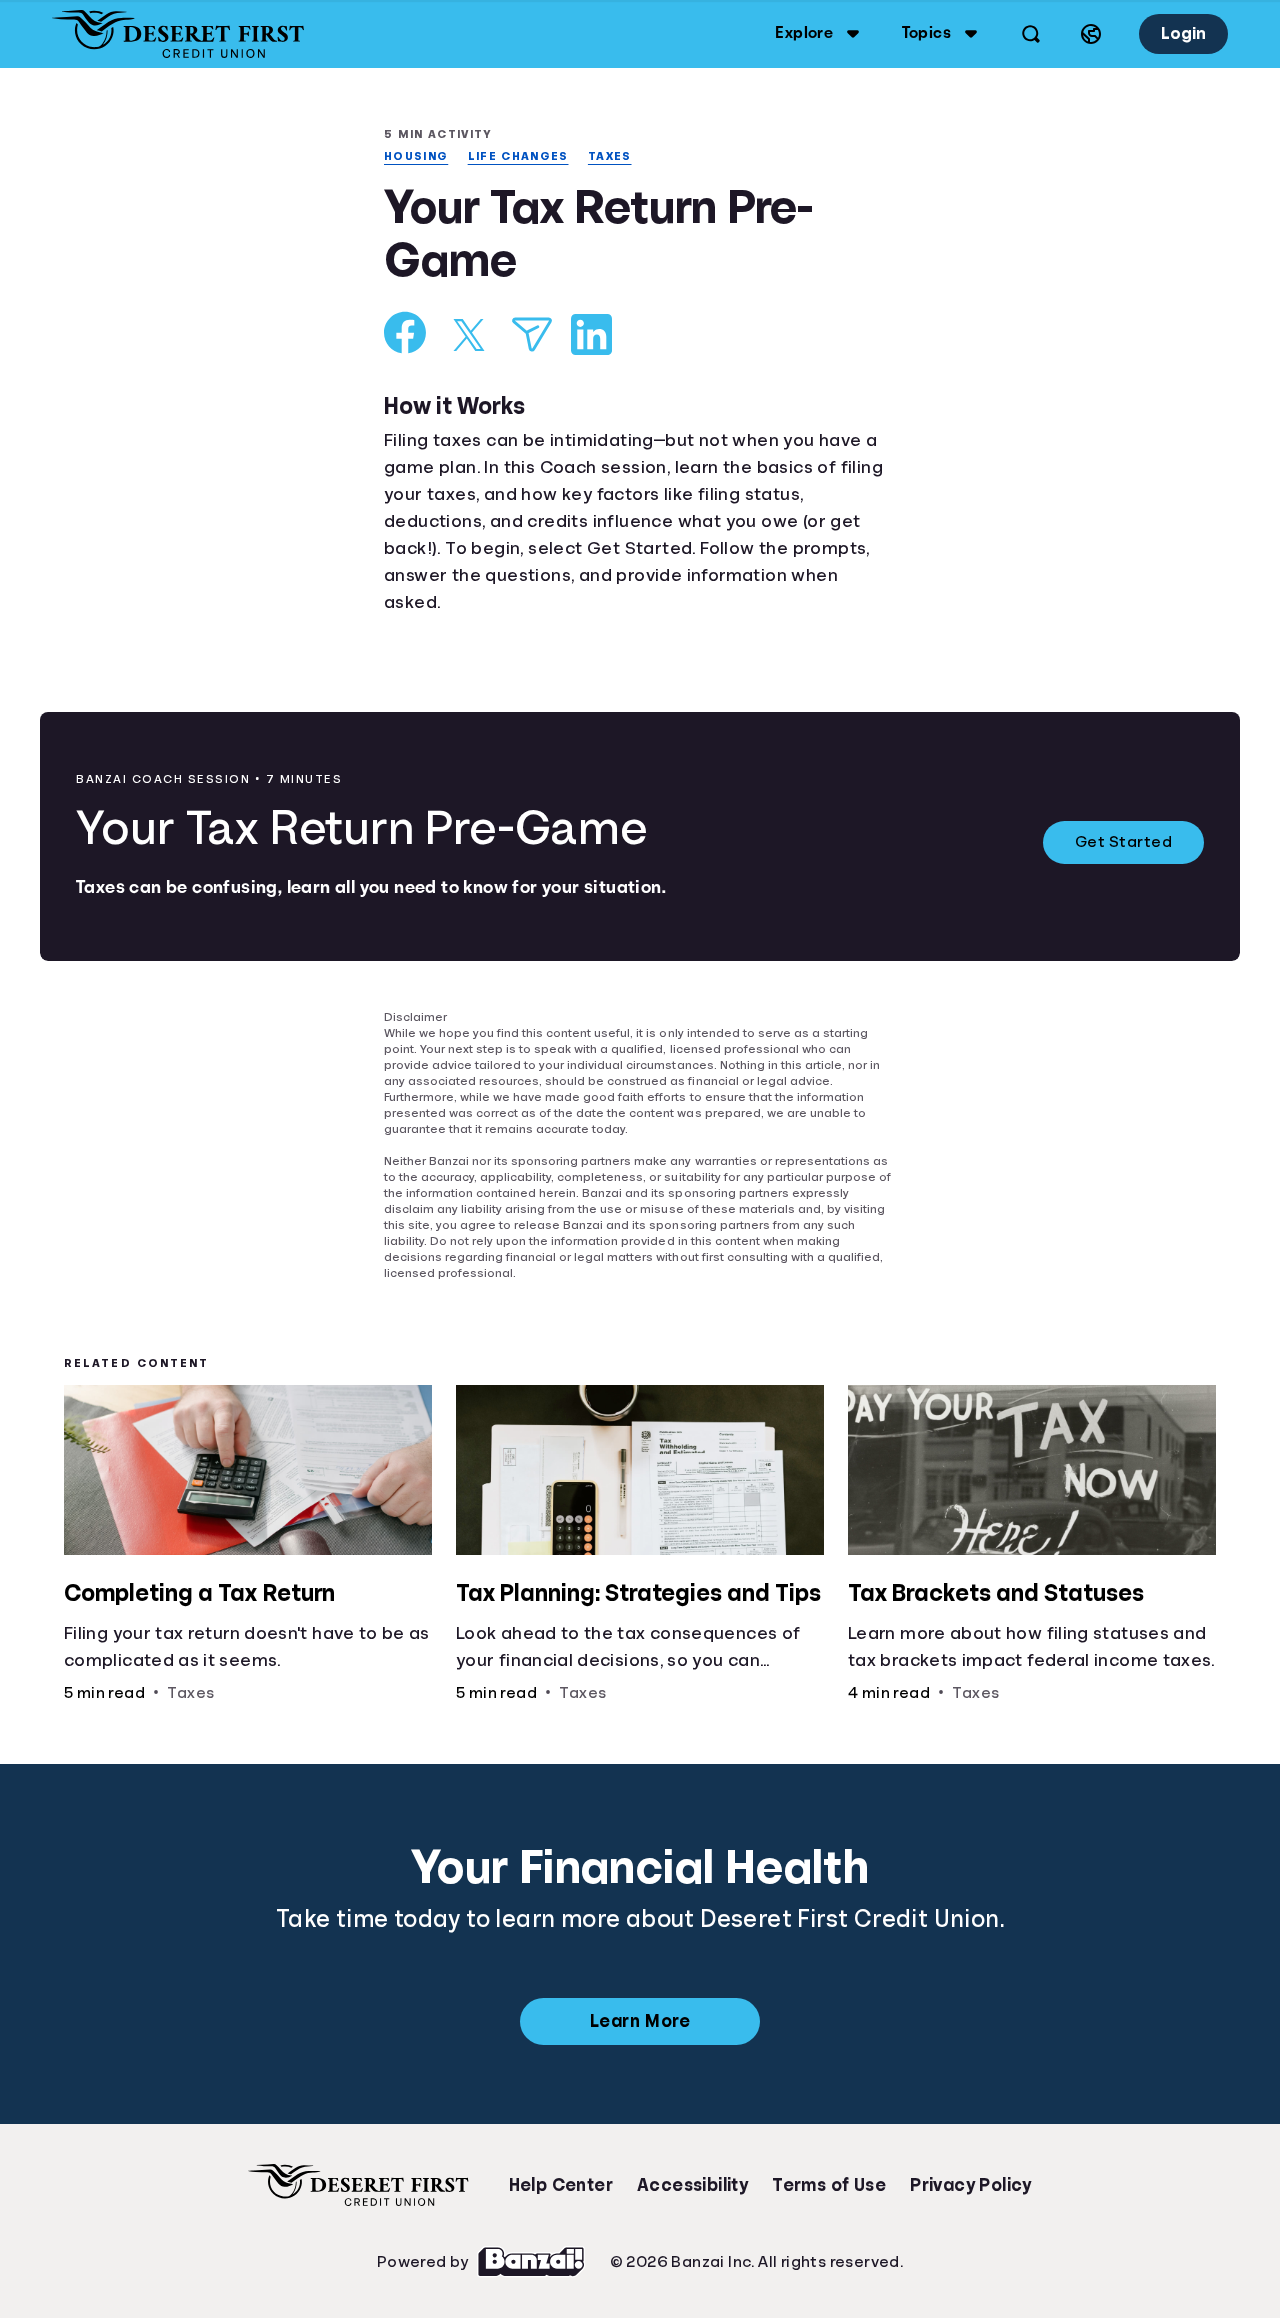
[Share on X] (469, 337)
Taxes (617, 156)
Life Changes (524, 156)
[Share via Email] (532, 336)
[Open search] (1028, 34)
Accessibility (692, 2184)
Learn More (639, 2020)
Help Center (561, 2184)
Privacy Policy (971, 2184)
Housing (418, 156)
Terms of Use (829, 2184)
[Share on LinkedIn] (591, 336)
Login (1182, 33)
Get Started (1124, 845)
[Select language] (1088, 34)
